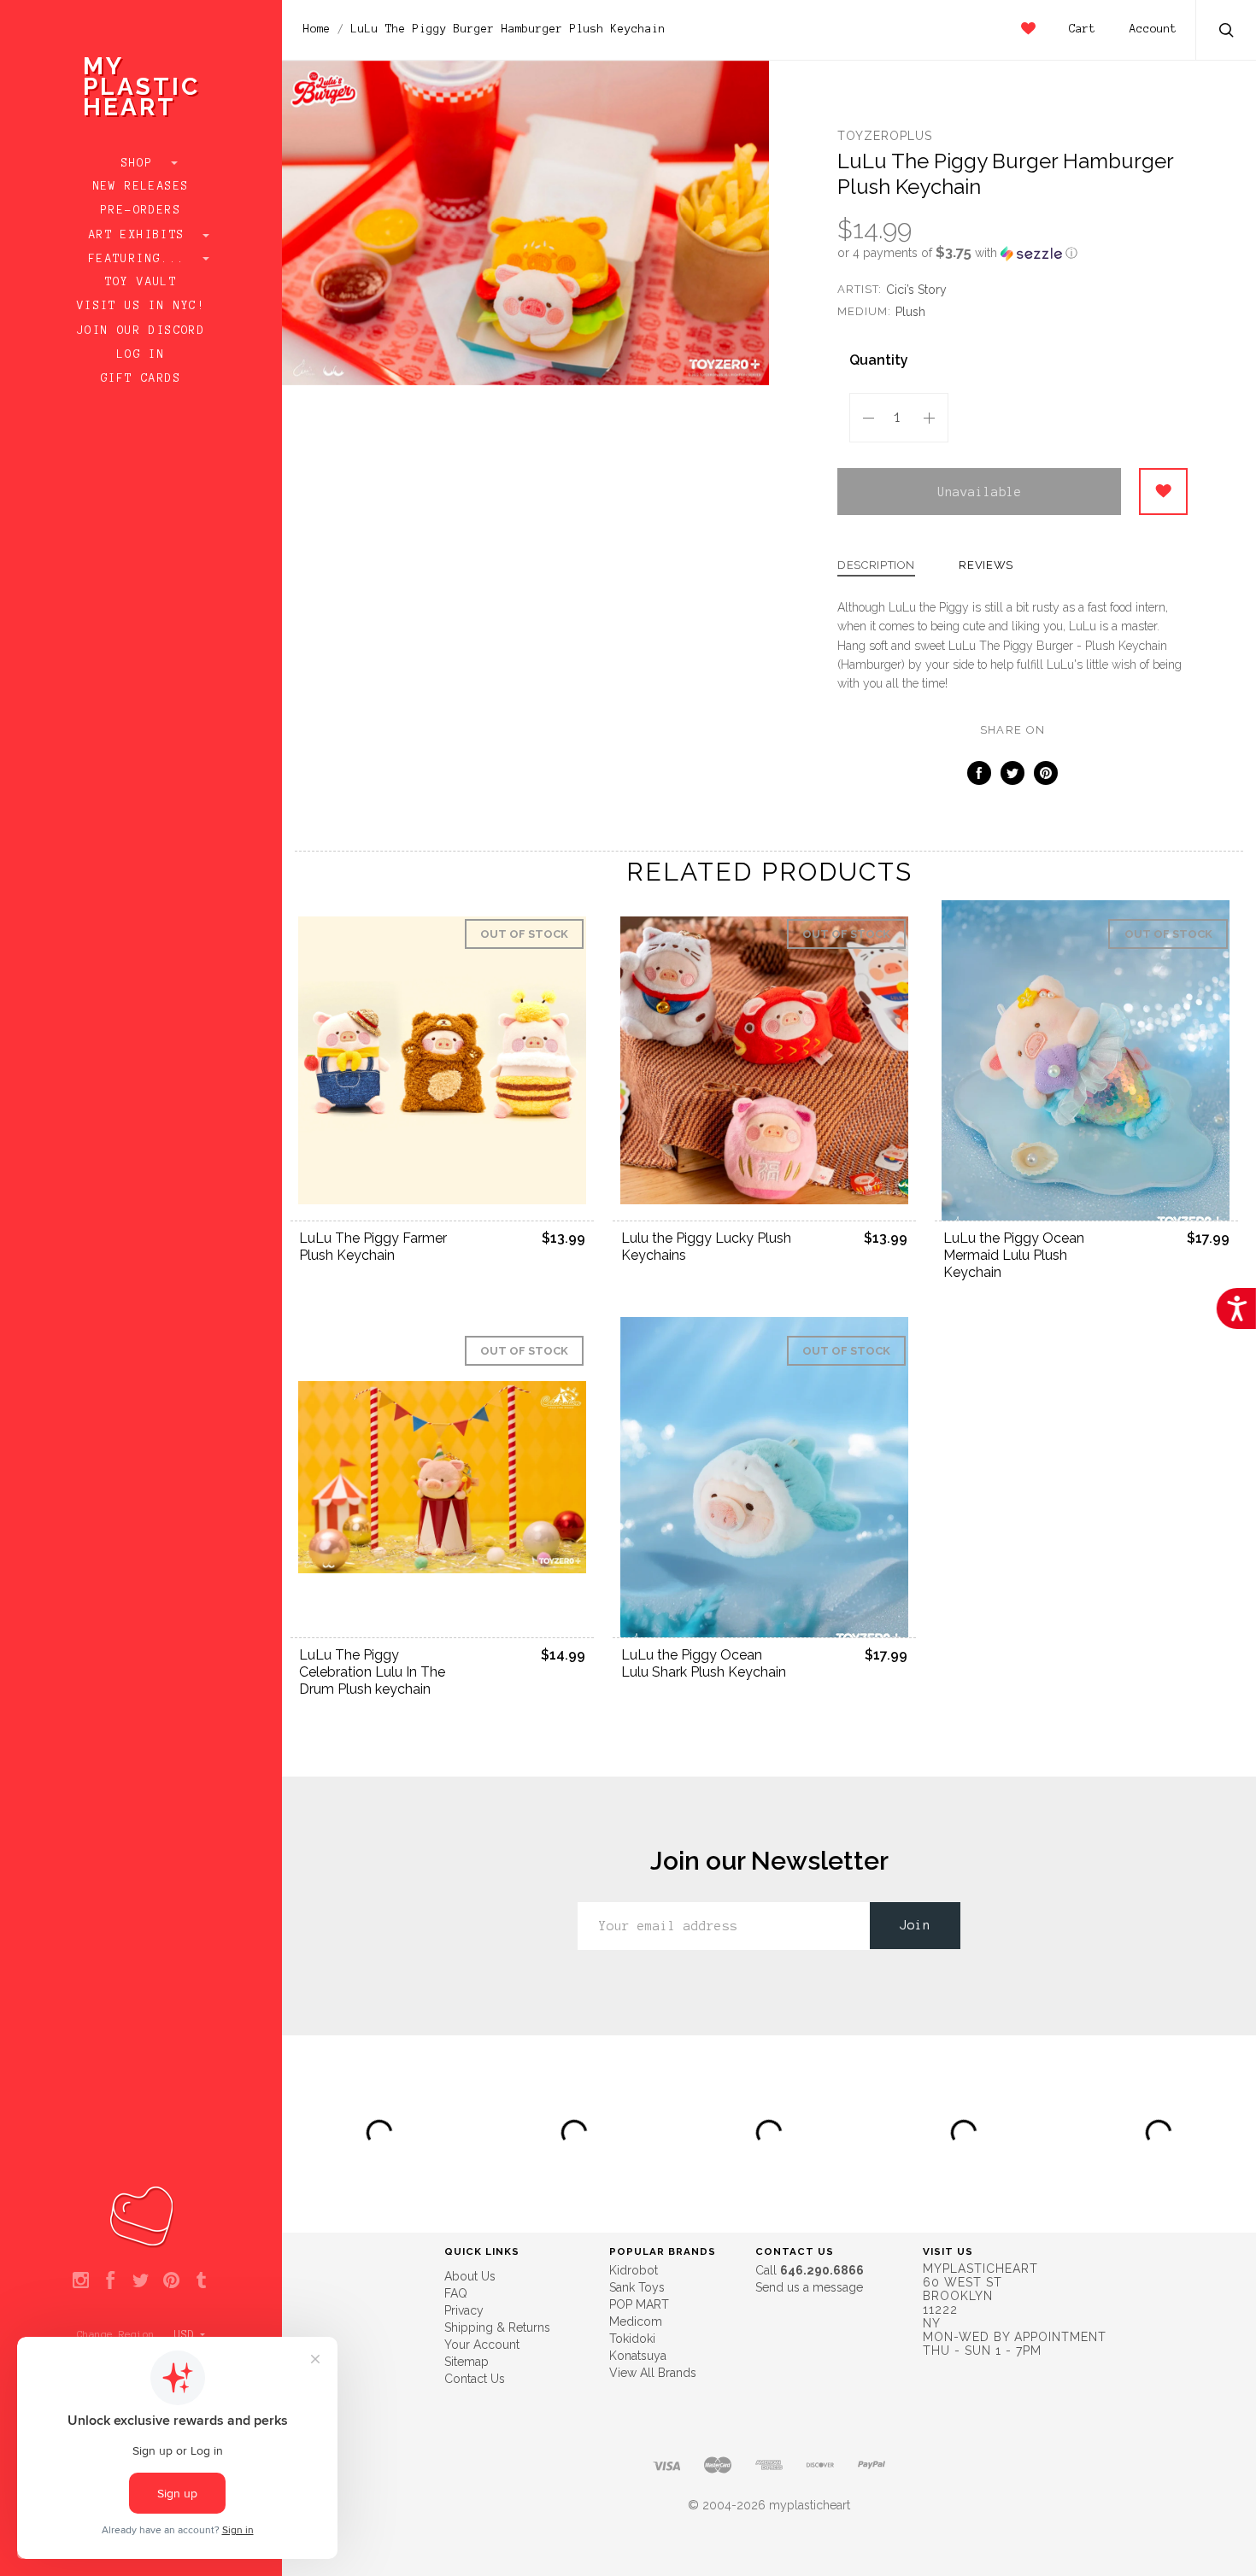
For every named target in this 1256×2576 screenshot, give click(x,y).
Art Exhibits (141, 235)
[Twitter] (141, 2281)
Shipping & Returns (497, 2327)
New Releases (141, 186)
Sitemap (467, 2362)
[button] (1012, 253)
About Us (470, 2276)
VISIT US (948, 2251)
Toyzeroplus (885, 136)
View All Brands (653, 2373)
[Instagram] (81, 2281)
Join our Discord (141, 331)
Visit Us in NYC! (141, 306)
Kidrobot (634, 2270)
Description (876, 565)
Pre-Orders (141, 210)
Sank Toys (637, 2287)
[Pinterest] (171, 2281)
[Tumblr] (201, 2281)
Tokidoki (632, 2339)
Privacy (464, 2310)
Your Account (482, 2345)
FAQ (456, 2293)
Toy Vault (141, 282)
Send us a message (809, 2287)
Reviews (986, 565)
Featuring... (141, 259)
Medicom (636, 2321)
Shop (141, 163)
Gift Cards (141, 378)
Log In (141, 354)
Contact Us (475, 2379)
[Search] (1227, 32)
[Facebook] (111, 2281)
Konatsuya (638, 2356)
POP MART (639, 2304)
